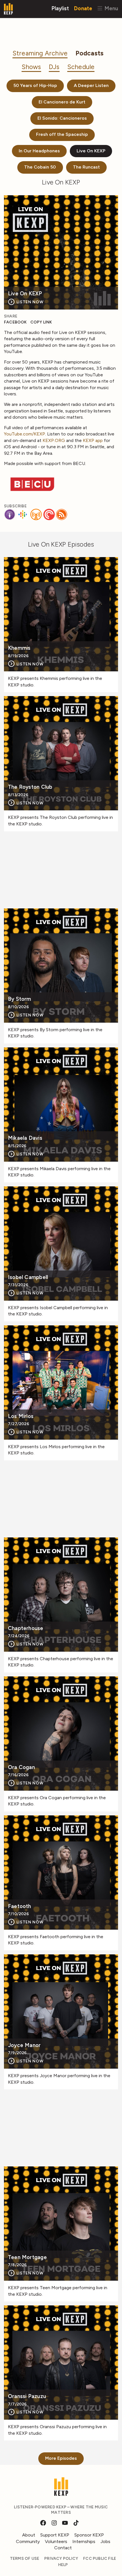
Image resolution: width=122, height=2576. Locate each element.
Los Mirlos (21, 1416)
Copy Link (41, 322)
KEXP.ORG (54, 440)
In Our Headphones (39, 151)
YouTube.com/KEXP (25, 434)
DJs (54, 67)
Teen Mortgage (27, 2258)
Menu (111, 8)
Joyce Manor (24, 2045)
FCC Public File (100, 2559)
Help (63, 2565)
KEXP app (93, 440)
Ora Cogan (21, 1768)
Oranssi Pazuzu (27, 2397)
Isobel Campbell (28, 1277)
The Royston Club (30, 787)
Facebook (15, 322)
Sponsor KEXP (89, 2535)
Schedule (81, 67)
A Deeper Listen (91, 85)
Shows (31, 67)
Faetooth (20, 1906)
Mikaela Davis (25, 1138)
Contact (63, 2548)
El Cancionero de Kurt (62, 102)
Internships (84, 2541)
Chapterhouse (26, 1629)
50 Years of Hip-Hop (35, 85)
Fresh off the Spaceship (62, 134)
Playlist (60, 8)
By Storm (20, 999)
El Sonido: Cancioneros (62, 118)
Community (28, 2541)
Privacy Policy (61, 2559)
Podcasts (90, 53)
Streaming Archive (40, 53)
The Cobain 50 (40, 167)
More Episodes (61, 2458)
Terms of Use (25, 2559)
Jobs (105, 2541)
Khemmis (19, 648)
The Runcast (86, 167)
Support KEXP (55, 2535)
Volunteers (56, 2541)
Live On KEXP (91, 151)
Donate (83, 8)
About (29, 2535)
